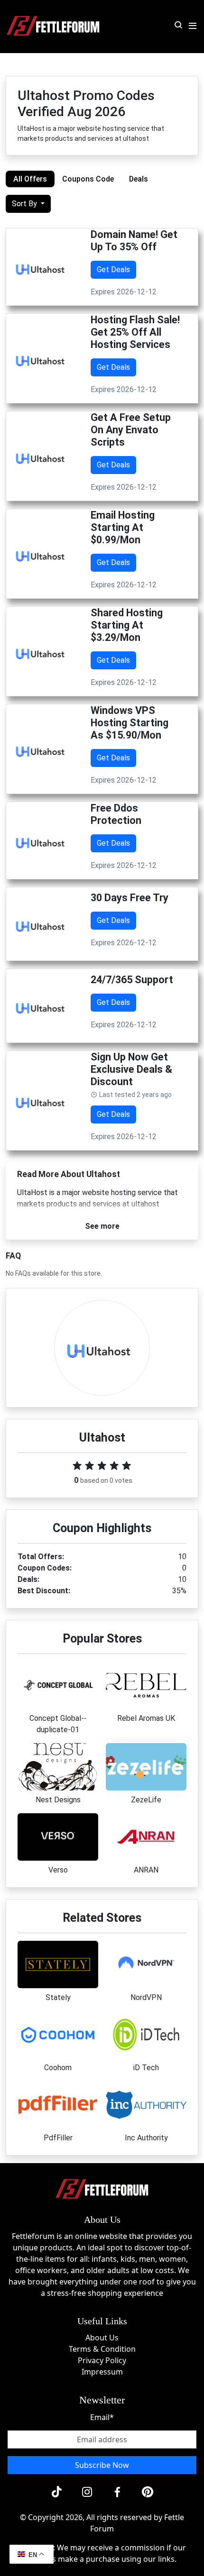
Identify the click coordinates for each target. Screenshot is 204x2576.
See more (102, 1226)
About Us (102, 2338)
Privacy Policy (102, 2360)
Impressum (102, 2372)
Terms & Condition (102, 2349)
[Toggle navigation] (193, 26)
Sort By (25, 204)
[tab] (30, 179)
